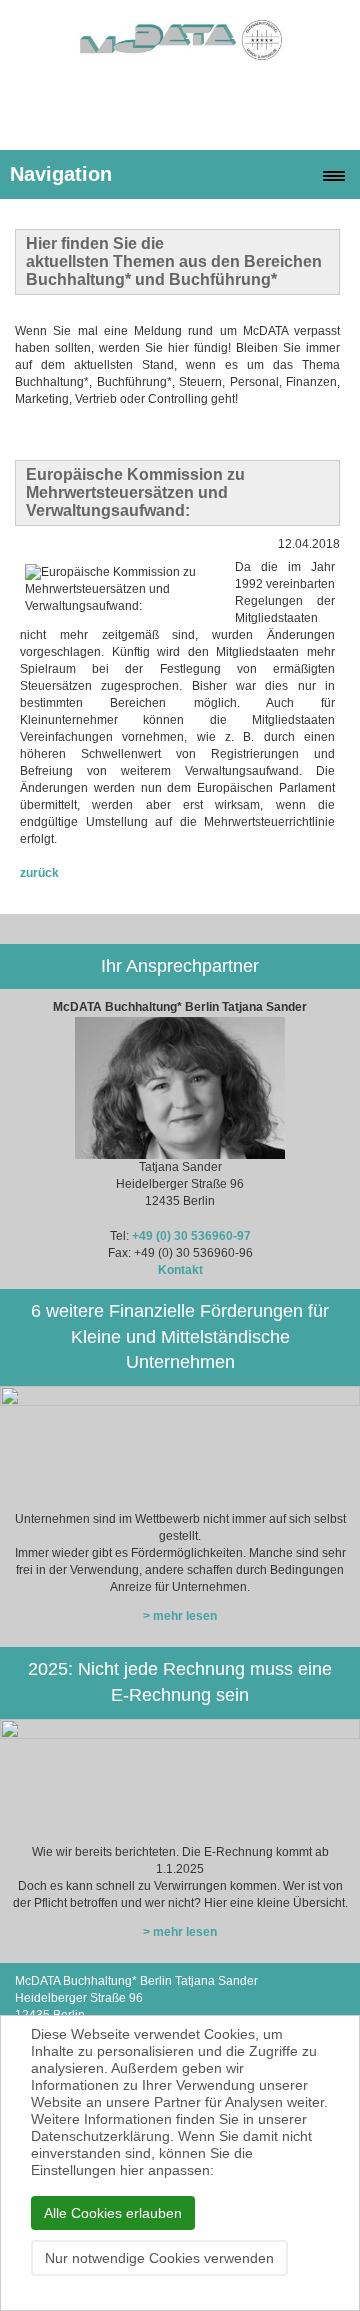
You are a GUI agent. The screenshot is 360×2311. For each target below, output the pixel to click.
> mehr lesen (180, 1616)
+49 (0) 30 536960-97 (191, 1236)
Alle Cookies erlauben (113, 2213)
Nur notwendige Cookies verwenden (159, 2258)
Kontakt (180, 1270)
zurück (39, 873)
